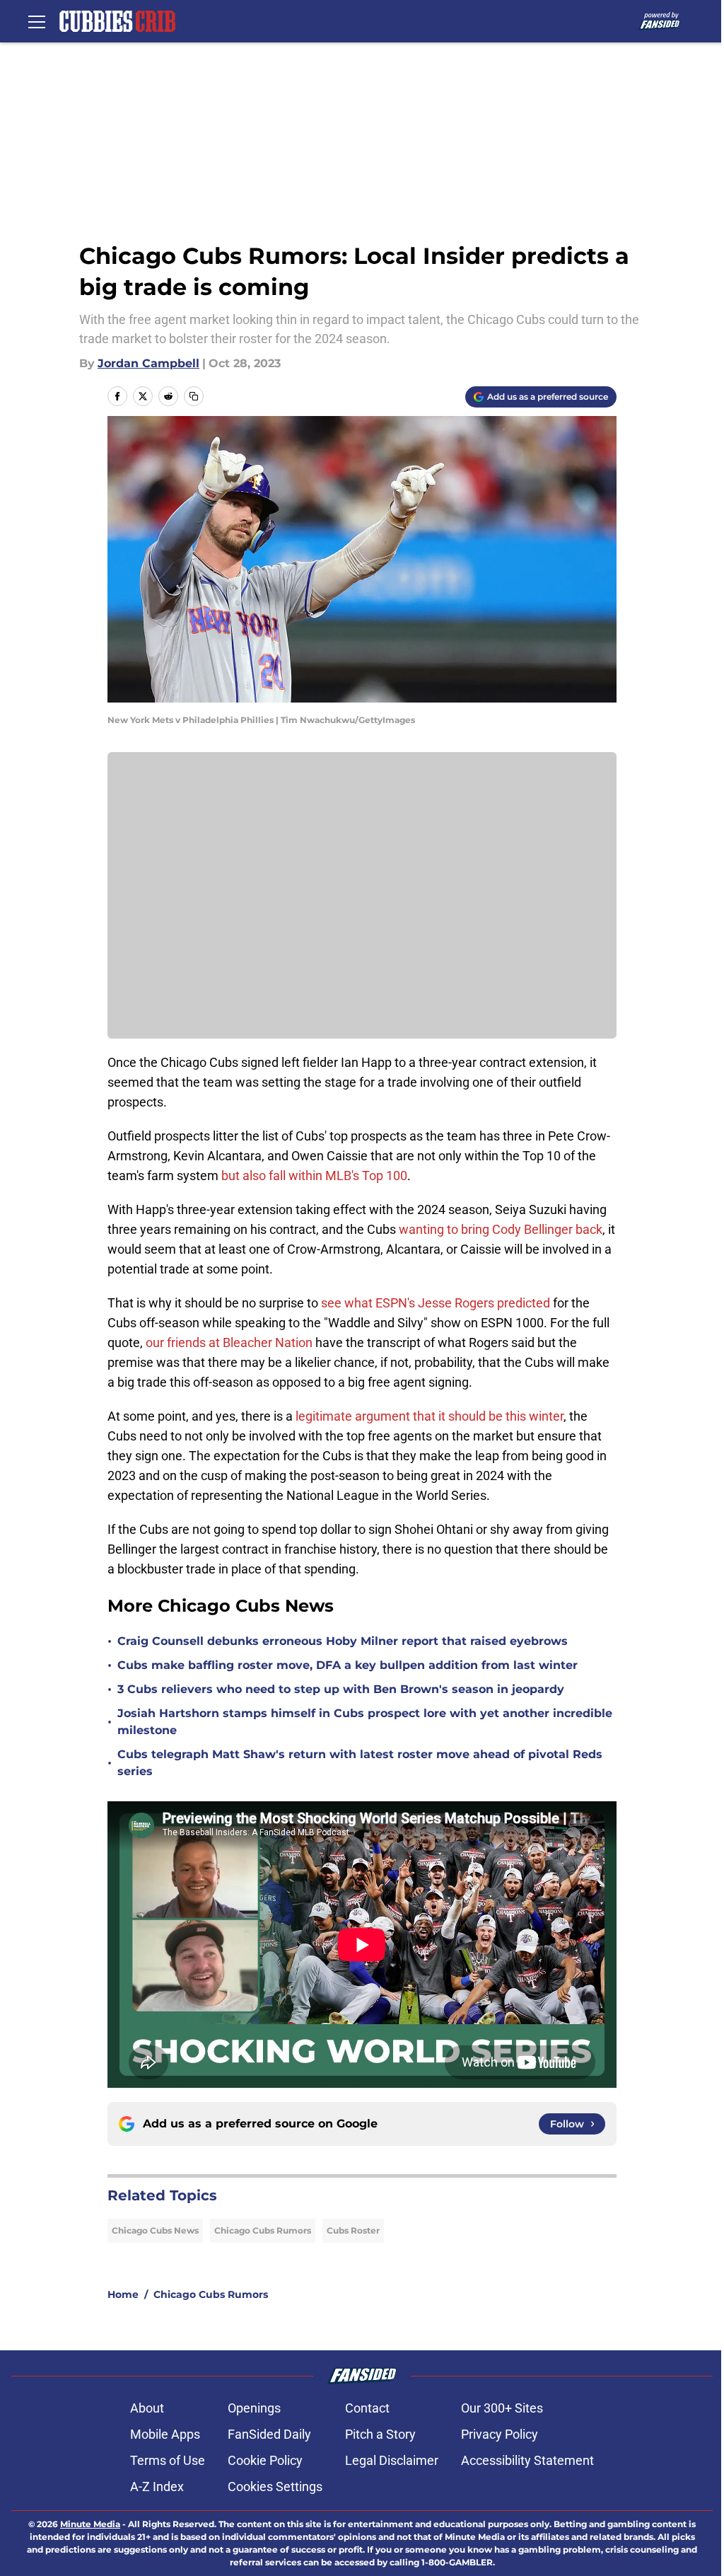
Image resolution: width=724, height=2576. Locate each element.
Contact (367, 2408)
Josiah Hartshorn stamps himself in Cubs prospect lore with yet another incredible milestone (365, 1722)
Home (123, 2294)
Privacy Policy (500, 2434)
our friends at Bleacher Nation (229, 1342)
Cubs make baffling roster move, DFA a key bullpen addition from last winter (348, 1665)
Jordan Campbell (148, 363)
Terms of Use (168, 2460)
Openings (254, 2408)
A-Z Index (157, 2487)
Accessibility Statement (527, 2460)
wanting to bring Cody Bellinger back (501, 1229)
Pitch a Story (380, 2434)
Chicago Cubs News (155, 2230)
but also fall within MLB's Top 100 (314, 1176)
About (147, 2408)
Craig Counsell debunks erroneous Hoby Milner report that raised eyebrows (343, 1641)
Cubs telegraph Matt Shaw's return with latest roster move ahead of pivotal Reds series (360, 1763)
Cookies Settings (275, 2487)
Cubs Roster (353, 2230)
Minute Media (90, 2524)
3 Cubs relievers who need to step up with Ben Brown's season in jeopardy (341, 1689)
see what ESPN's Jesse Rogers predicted (436, 1303)
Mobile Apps (165, 2434)
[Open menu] (37, 21)
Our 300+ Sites (502, 2408)
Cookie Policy (265, 2460)
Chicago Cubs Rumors (263, 2230)
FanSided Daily (269, 2434)
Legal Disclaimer (392, 2460)
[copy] (194, 396)
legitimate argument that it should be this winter (428, 1416)
